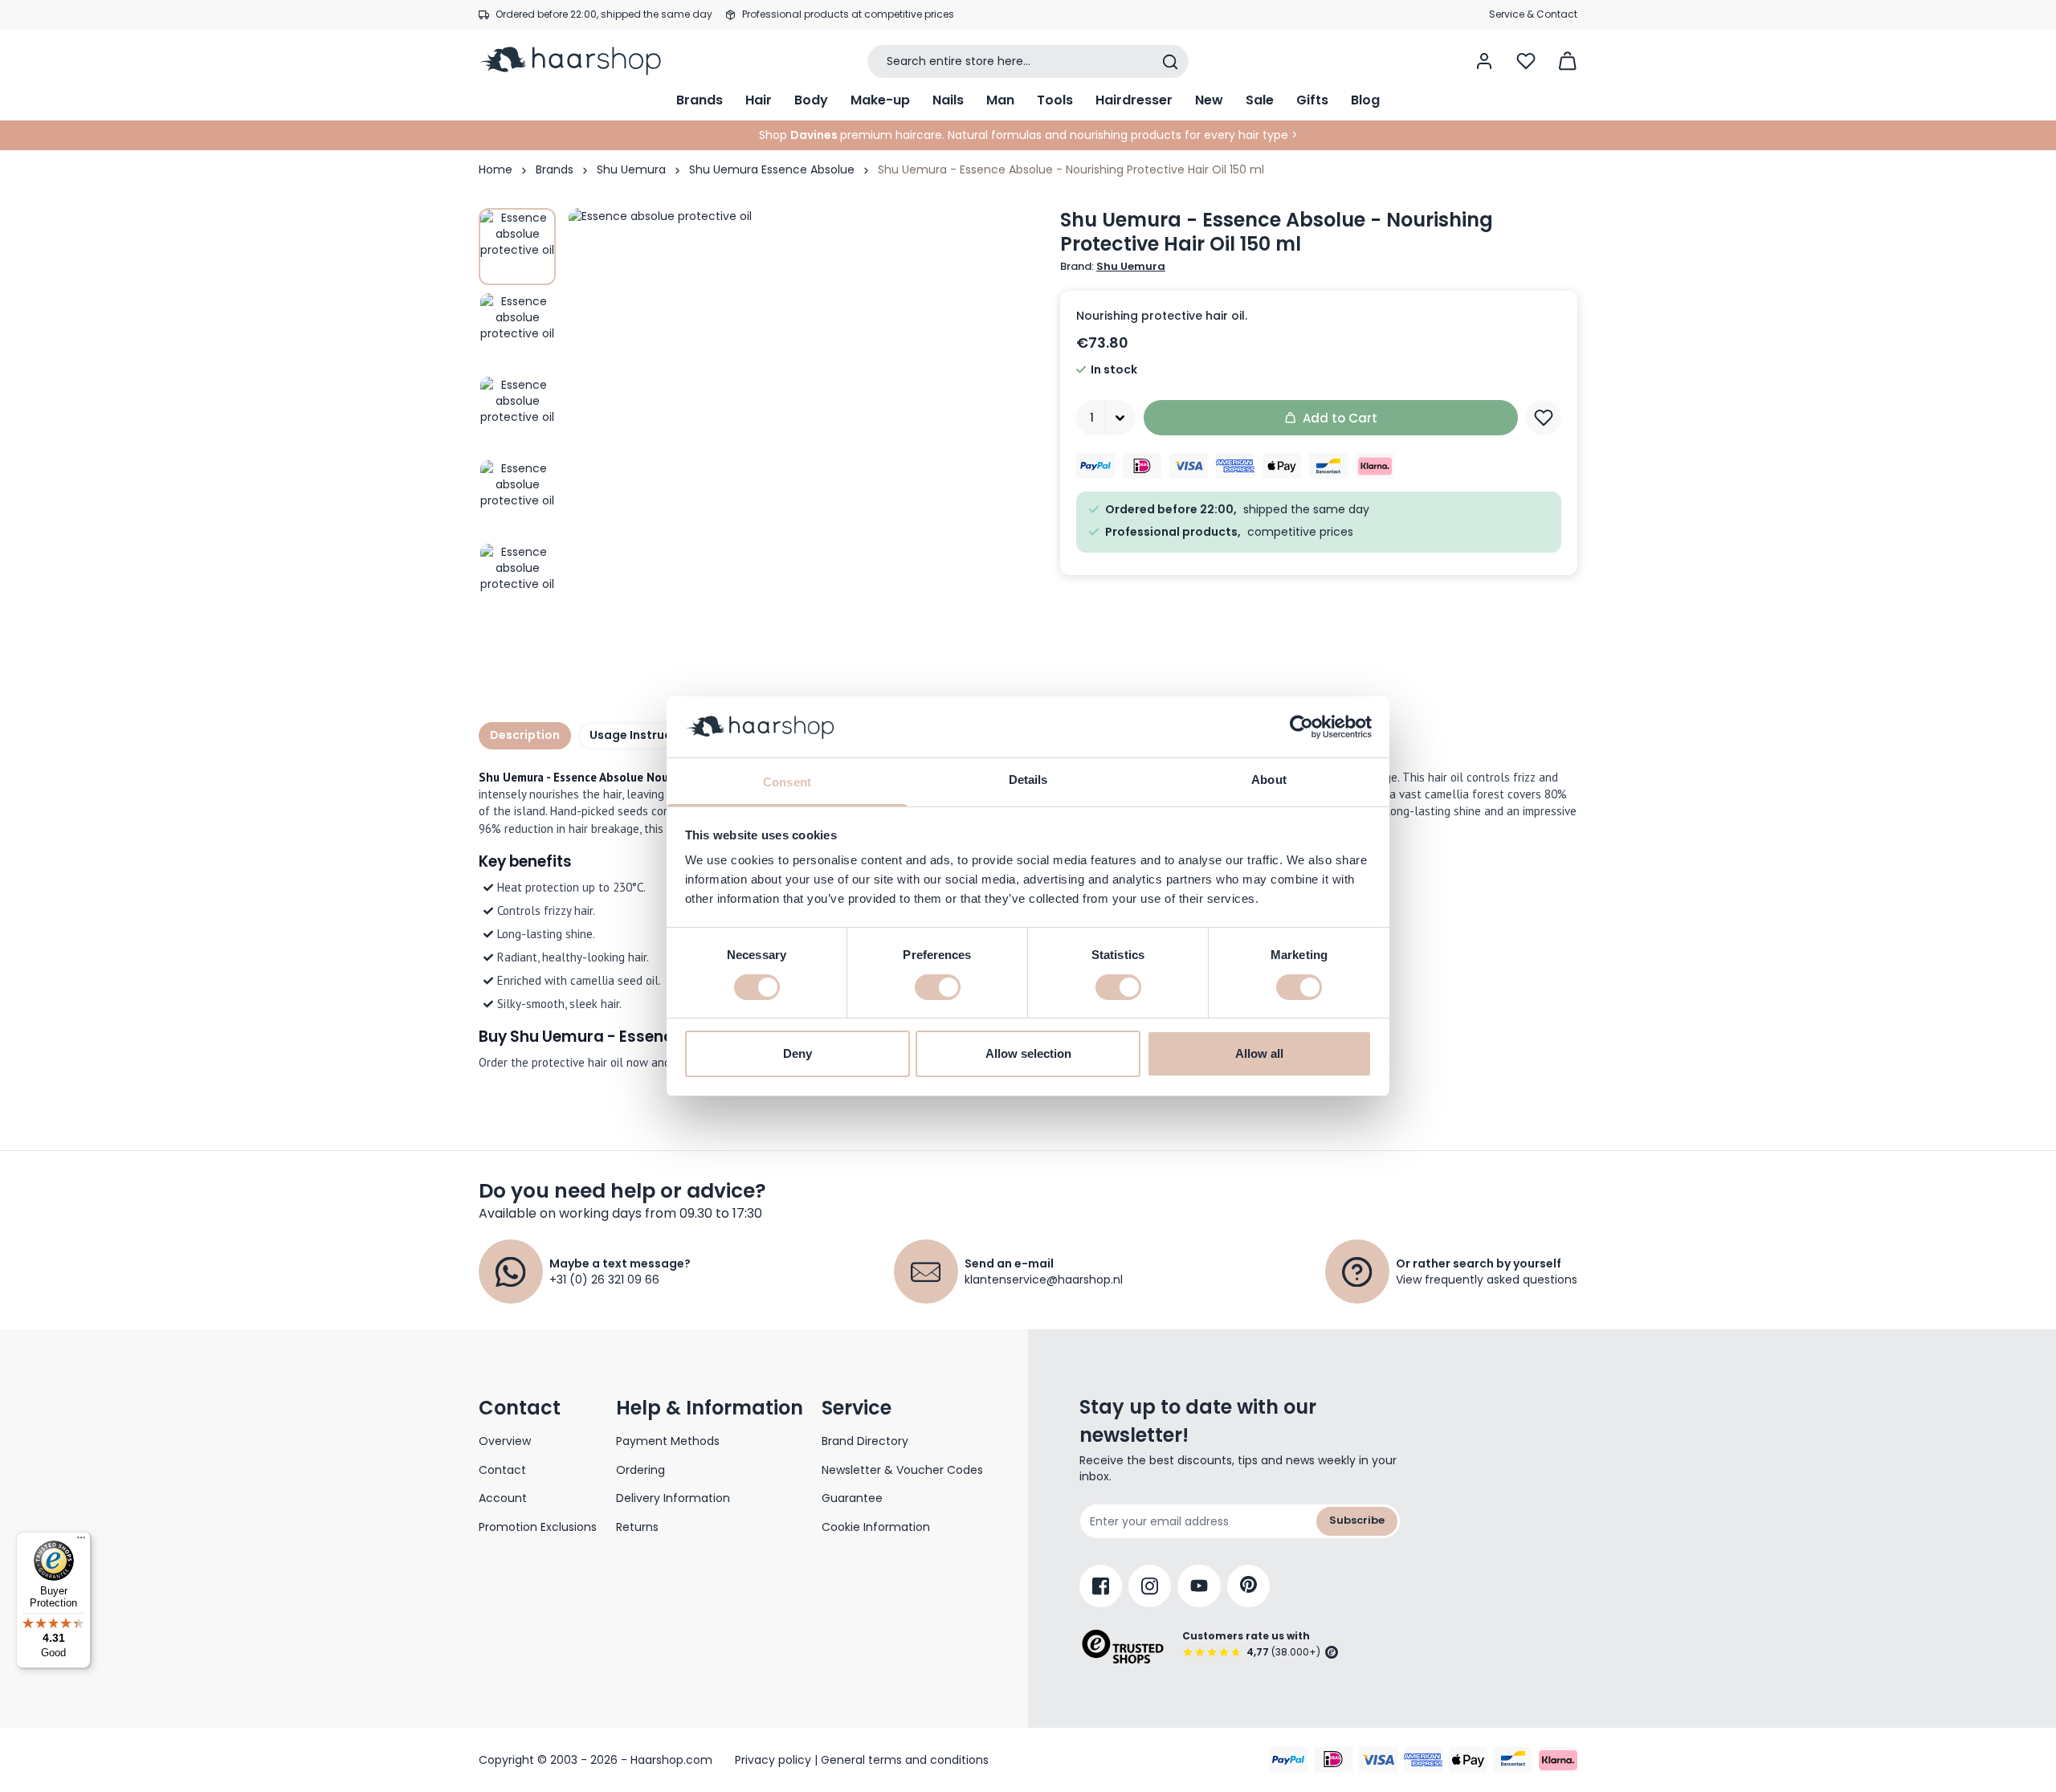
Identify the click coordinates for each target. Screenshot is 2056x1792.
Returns (637, 1527)
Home (496, 169)
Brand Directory (865, 1441)
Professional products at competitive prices (848, 14)
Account (503, 1498)
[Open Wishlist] (1526, 61)
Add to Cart (1340, 418)
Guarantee (852, 1498)
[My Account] (1484, 61)
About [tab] (1269, 780)
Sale (1260, 100)
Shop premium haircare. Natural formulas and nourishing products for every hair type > (1028, 135)
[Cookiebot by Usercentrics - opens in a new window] (1301, 727)
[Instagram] (1150, 1586)
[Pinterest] (1248, 1586)
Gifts (1312, 100)
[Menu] (81, 1541)
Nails (948, 100)
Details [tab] (1028, 780)
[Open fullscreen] (806, 446)
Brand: (1113, 267)
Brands (700, 100)
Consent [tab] (787, 782)
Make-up (880, 100)
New (1209, 100)
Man (1000, 100)
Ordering (640, 1470)
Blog (1365, 100)
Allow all (1259, 1053)
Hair (759, 100)
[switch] (938, 987)
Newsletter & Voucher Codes (902, 1470)
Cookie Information (876, 1527)
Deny (798, 1053)
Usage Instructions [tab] (646, 735)
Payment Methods (668, 1441)
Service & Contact (1533, 14)
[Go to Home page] (581, 61)
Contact (502, 1470)
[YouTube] (1199, 1586)
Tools (1055, 100)
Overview (505, 1441)
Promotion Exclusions (538, 1527)
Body (811, 100)
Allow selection (1028, 1053)
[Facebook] (1101, 1586)
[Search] (1170, 62)
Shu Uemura (631, 169)
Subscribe (1357, 1520)
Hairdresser (1134, 100)
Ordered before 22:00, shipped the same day (604, 14)
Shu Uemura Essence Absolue (772, 169)
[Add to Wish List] (1544, 418)
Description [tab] (525, 735)
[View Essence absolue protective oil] (517, 247)
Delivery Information (673, 1498)
